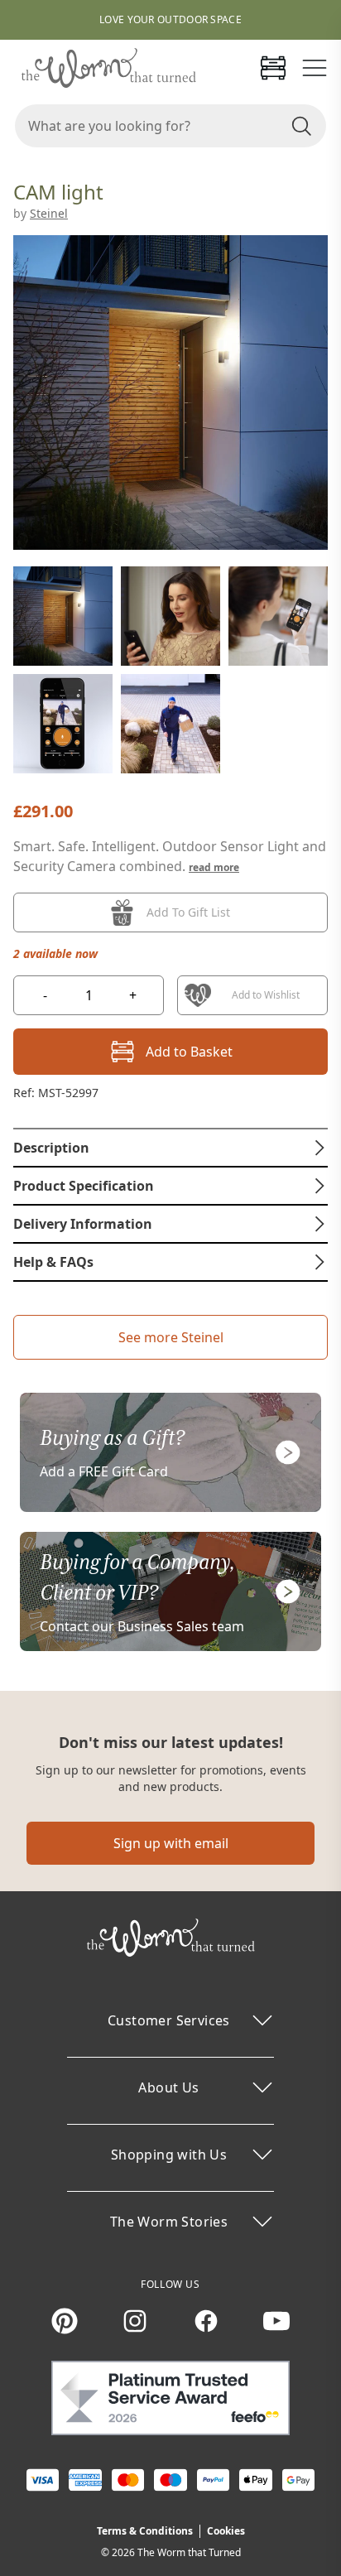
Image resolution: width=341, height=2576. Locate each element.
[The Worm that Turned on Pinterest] (65, 2321)
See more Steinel (171, 1337)
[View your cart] (273, 68)
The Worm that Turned (189, 2552)
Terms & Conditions (145, 2531)
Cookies (226, 2531)
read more (214, 867)
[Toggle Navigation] (315, 68)
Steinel (49, 213)
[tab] (170, 1148)
